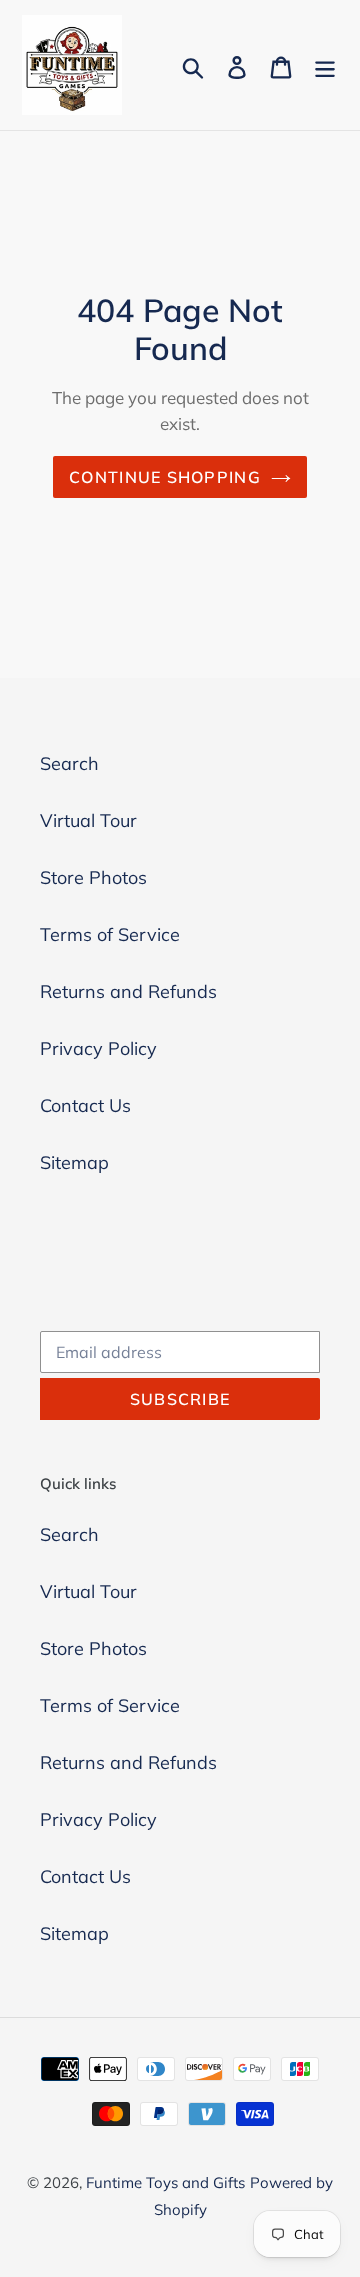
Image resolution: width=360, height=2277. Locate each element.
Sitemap (74, 1162)
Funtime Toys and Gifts (165, 2182)
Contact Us (85, 1105)
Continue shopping (165, 477)
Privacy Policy (98, 1048)
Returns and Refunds (128, 991)
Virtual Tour (88, 820)
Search (69, 763)
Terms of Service (110, 934)
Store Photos (93, 877)
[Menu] (325, 65)
